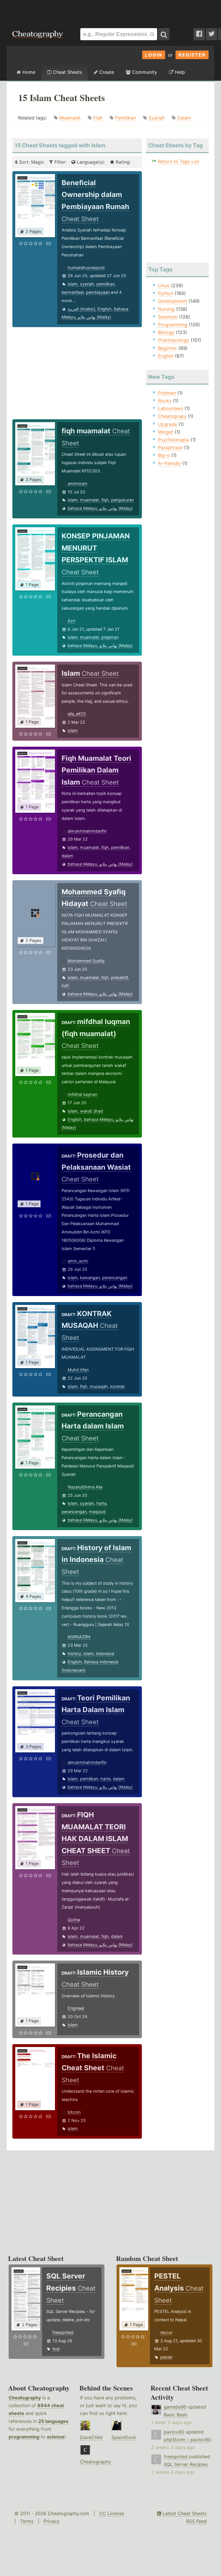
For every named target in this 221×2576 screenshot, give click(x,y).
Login (154, 55)
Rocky (165, 401)
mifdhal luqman (82, 1094)
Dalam (184, 118)
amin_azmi (78, 1261)
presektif (119, 977)
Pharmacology (174, 340)
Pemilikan (125, 118)
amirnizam (78, 483)
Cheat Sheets (67, 72)
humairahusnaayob (86, 268)
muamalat (89, 500)
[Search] (164, 34)
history (74, 1653)
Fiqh (98, 118)
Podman (167, 393)
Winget (166, 432)
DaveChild (91, 2437)
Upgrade (167, 424)
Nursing (166, 309)
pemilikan (105, 284)
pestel (166, 2357)
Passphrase (170, 447)
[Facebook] (199, 34)
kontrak (118, 1386)
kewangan (90, 1278)
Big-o (164, 455)
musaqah (99, 1386)
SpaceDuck (124, 2437)
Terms (27, 2521)
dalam (67, 856)
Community (144, 72)
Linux (164, 285)
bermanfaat (73, 292)
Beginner (167, 348)
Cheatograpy (172, 416)
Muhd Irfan (78, 1370)
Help (179, 72)
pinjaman (110, 637)
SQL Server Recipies (186, 2464)
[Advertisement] (110, 11)
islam (73, 284)
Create (106, 72)
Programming (173, 325)
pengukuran (122, 500)
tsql (56, 2349)
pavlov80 (174, 2432)
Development (173, 301)
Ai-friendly (169, 463)
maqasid (97, 1512)
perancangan (115, 1278)
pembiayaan (98, 292)
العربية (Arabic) (81, 309)
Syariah (157, 118)
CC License (112, 2513)
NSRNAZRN (79, 1637)
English (105, 309)
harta (101, 1503)
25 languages (53, 2421)
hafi (65, 985)
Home (28, 72)
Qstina (74, 1920)
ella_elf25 (77, 714)
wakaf (86, 1111)
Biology (166, 332)
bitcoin (74, 2112)
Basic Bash (175, 2415)
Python (166, 293)
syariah (87, 284)
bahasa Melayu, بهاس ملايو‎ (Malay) (100, 508)
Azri (71, 621)
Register (192, 55)
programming (24, 2437)
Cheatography (25, 2398)
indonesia (105, 1653)
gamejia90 (175, 2407)
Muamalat (70, 118)
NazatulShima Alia (85, 1487)
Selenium (168, 317)
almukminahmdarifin (87, 831)
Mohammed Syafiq (86, 961)
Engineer (76, 2008)
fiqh (105, 500)
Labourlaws (170, 408)
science (56, 2437)
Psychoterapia (174, 440)
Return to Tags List (179, 161)
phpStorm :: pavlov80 (187, 2440)
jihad (98, 1111)
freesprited (63, 2332)
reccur (166, 2332)
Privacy (52, 2521)
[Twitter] (212, 34)
